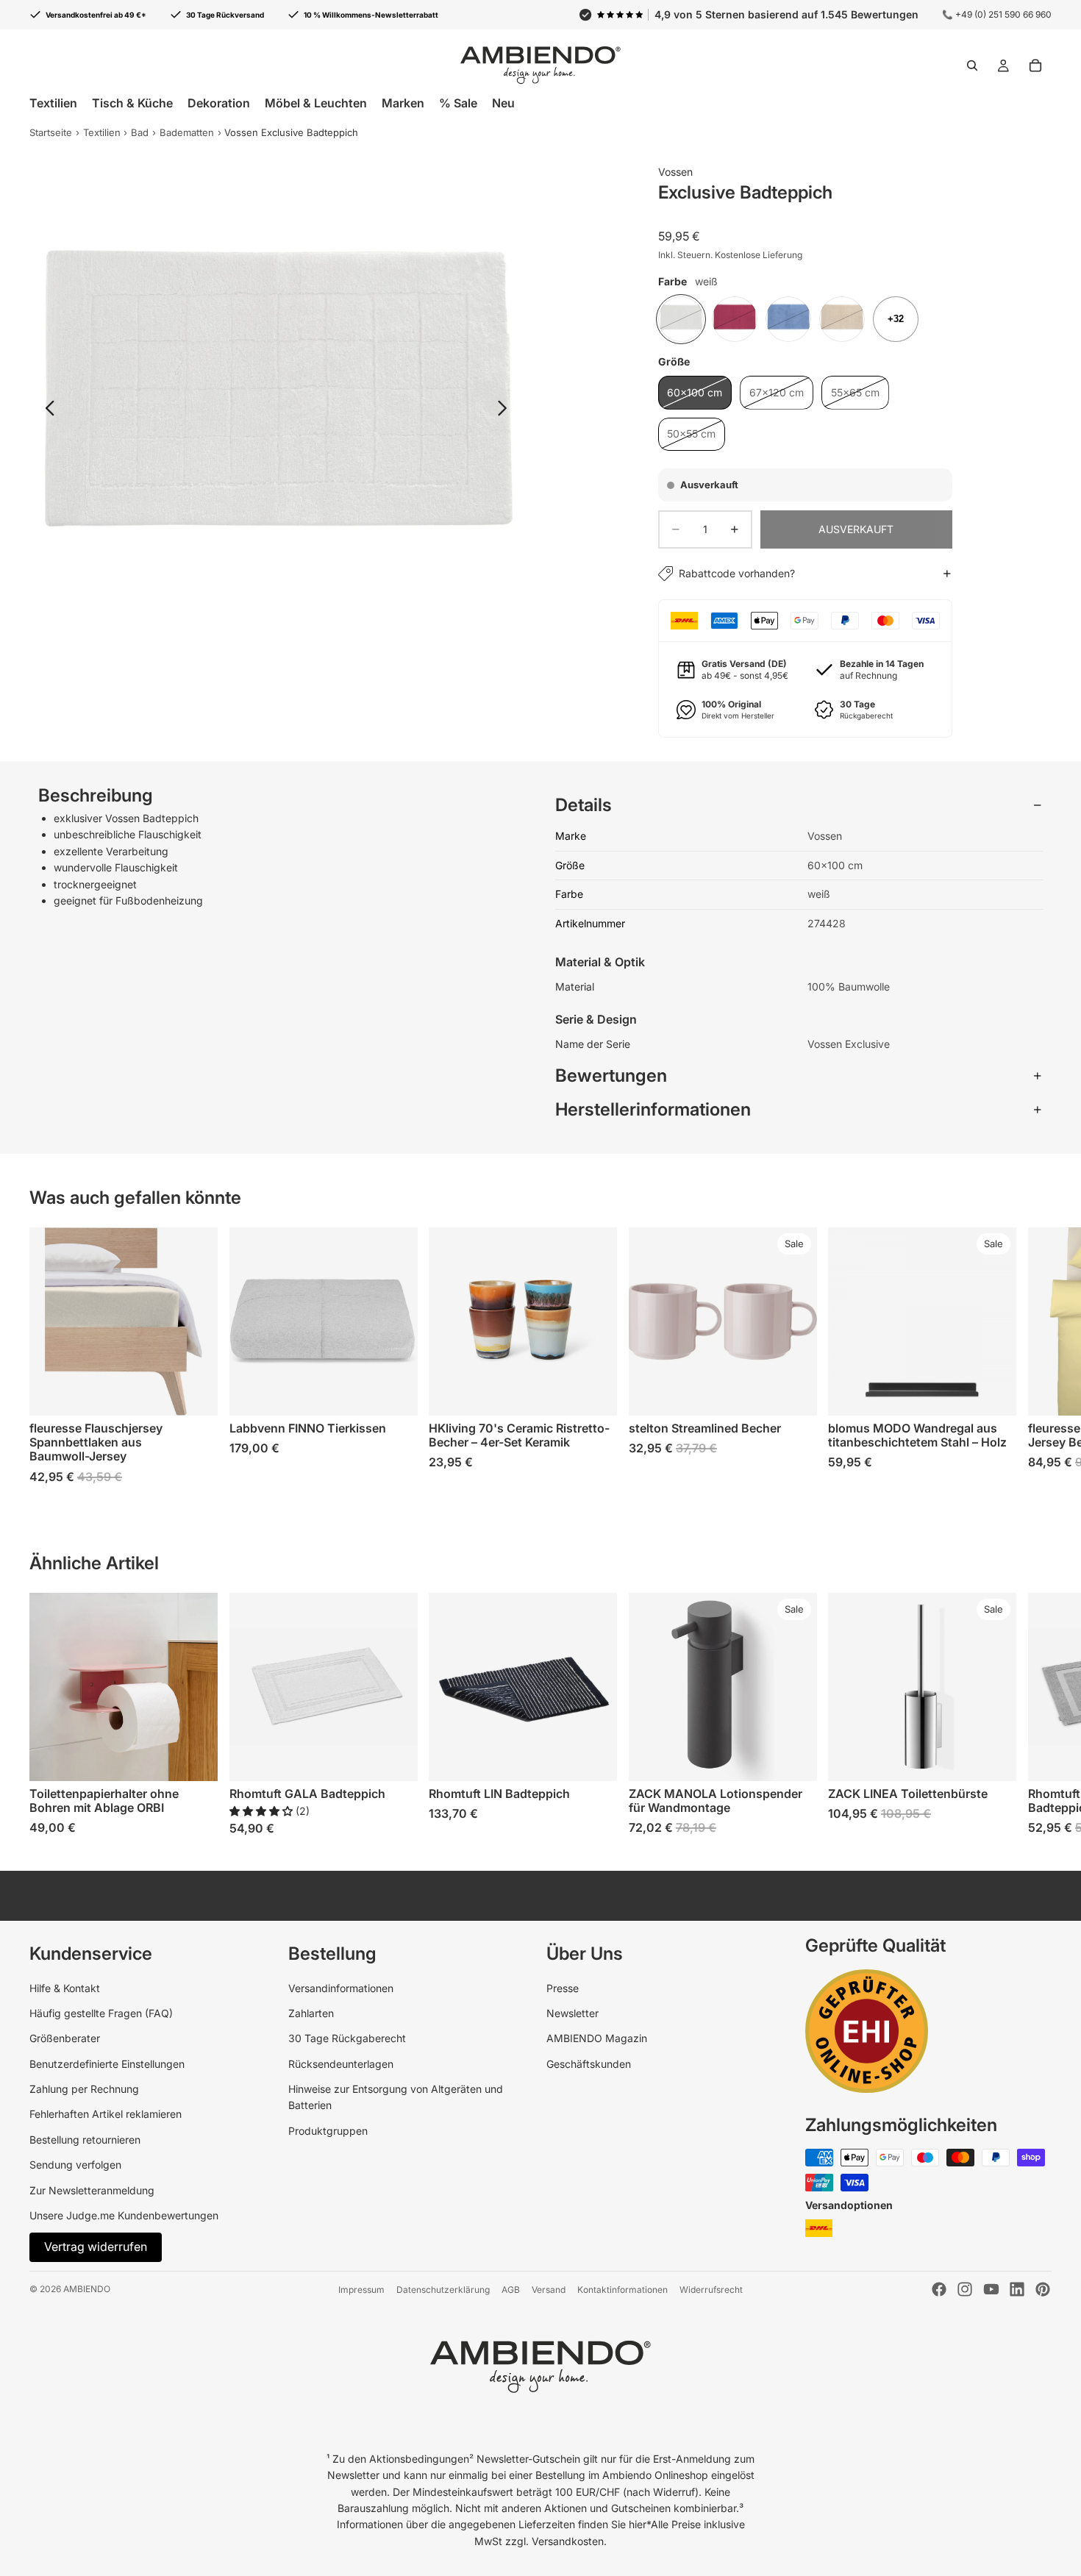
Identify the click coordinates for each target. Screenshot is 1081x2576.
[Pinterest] (1043, 2289)
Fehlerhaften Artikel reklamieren (106, 2114)
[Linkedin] (1017, 2289)
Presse (563, 1988)
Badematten (187, 132)
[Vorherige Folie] (46, 410)
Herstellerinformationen (653, 1109)
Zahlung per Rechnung (84, 2089)
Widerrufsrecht (711, 2290)
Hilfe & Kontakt (65, 1988)
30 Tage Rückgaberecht (347, 2038)
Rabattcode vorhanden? (737, 573)
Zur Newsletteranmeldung (92, 2190)
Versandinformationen (341, 1988)
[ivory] (842, 319)
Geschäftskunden (589, 2064)
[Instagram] (965, 2289)
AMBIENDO (87, 2289)
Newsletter (572, 2013)
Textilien (102, 132)
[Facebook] (939, 2289)
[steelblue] (788, 319)
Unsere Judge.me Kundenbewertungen (124, 2215)
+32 (896, 319)
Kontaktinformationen (622, 2290)
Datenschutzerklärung (443, 2290)
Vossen (675, 172)
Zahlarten (311, 2013)
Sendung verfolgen (75, 2165)
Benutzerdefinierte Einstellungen (107, 2064)
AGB (511, 2290)
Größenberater (65, 2038)
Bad (140, 132)
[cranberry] (735, 319)
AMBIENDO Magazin (597, 2038)
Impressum (361, 2290)
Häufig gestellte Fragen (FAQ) (101, 2013)
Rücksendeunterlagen (341, 2064)
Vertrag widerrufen (96, 2247)
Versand (549, 2290)
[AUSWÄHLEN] (195, 1394)
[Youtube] (991, 2289)
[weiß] (681, 319)
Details (584, 805)
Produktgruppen (328, 2131)
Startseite (51, 132)
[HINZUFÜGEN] (794, 1758)
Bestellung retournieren (85, 2140)
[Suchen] (972, 65)
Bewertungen (611, 1075)
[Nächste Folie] (506, 410)
